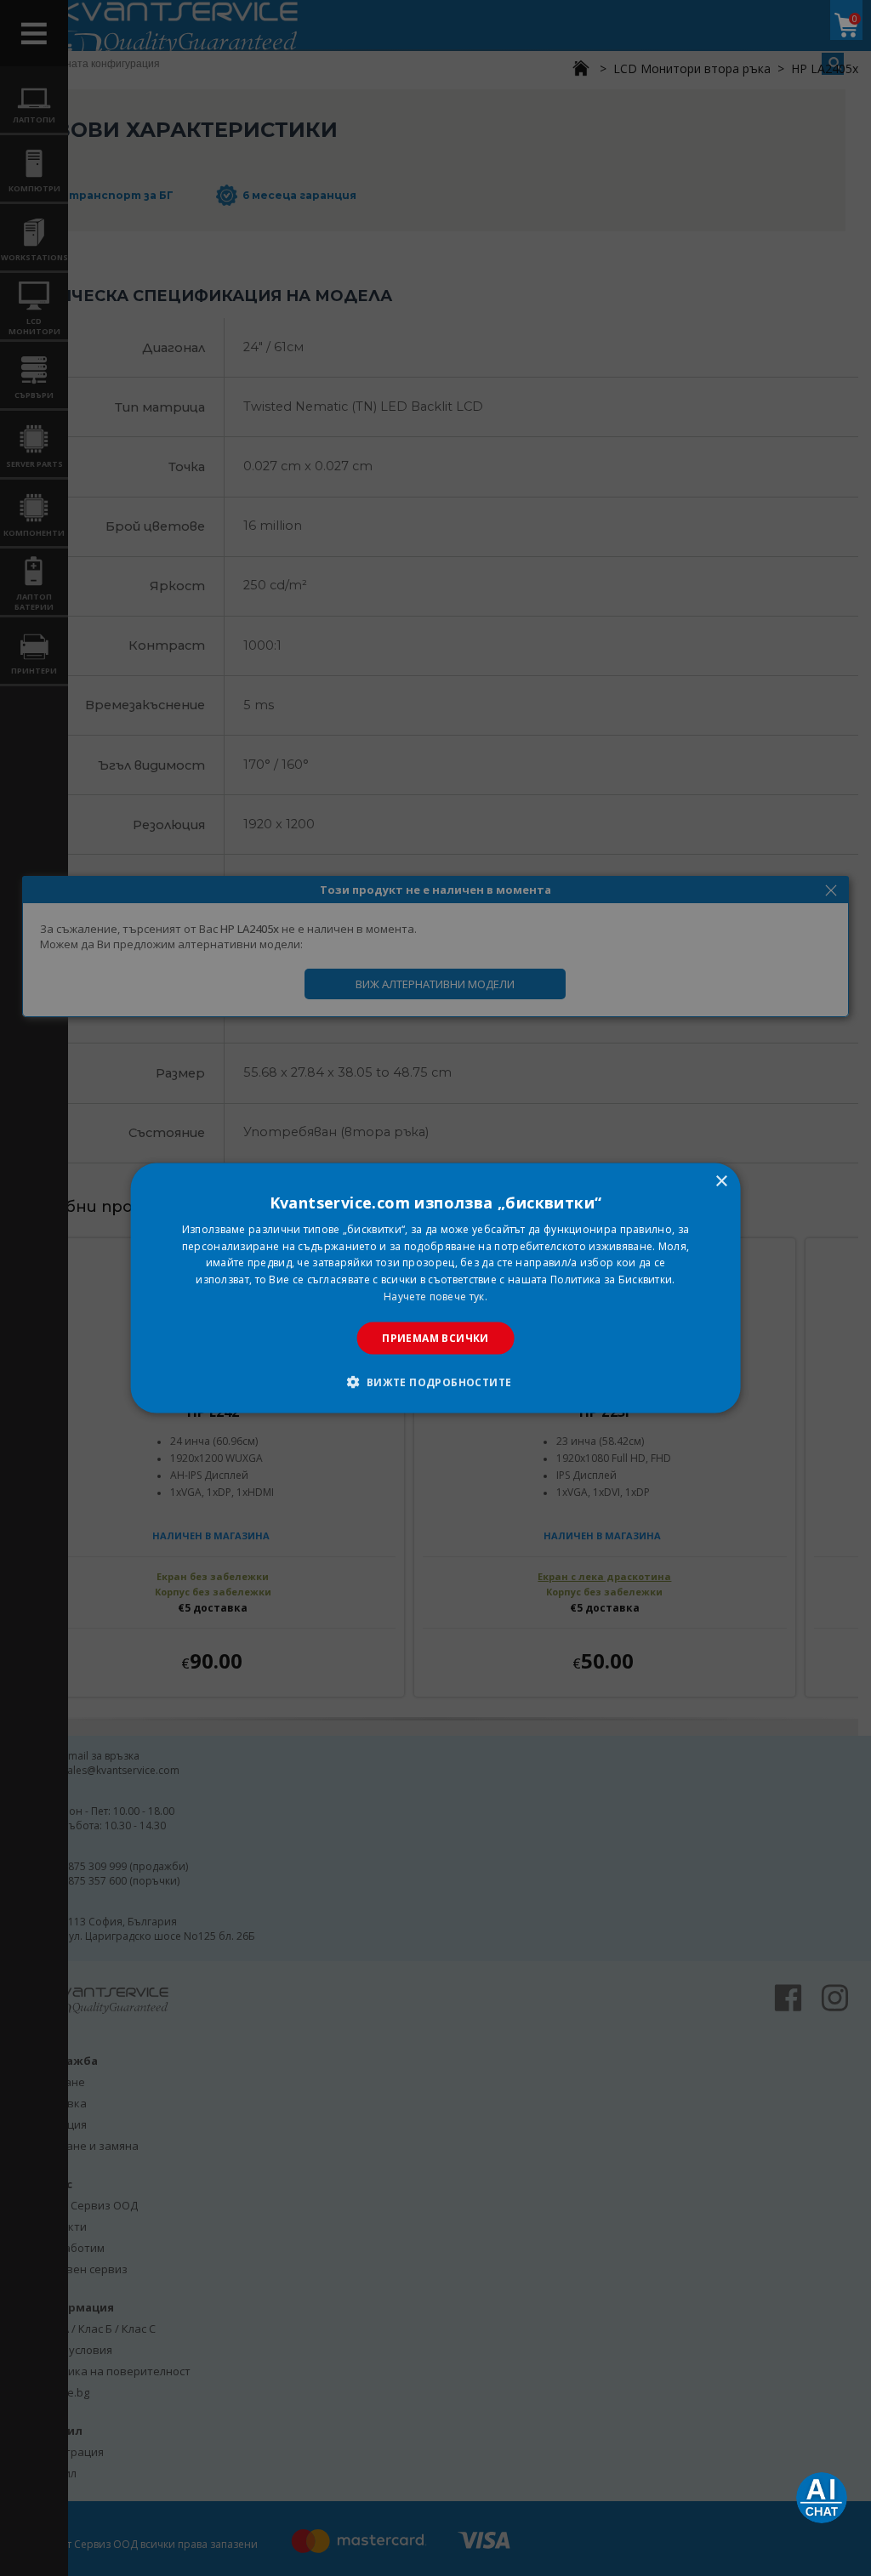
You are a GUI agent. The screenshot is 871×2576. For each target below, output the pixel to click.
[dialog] (436, 1288)
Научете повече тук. (435, 1297)
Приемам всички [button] (435, 1337)
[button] (435, 1382)
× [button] (721, 1181)
